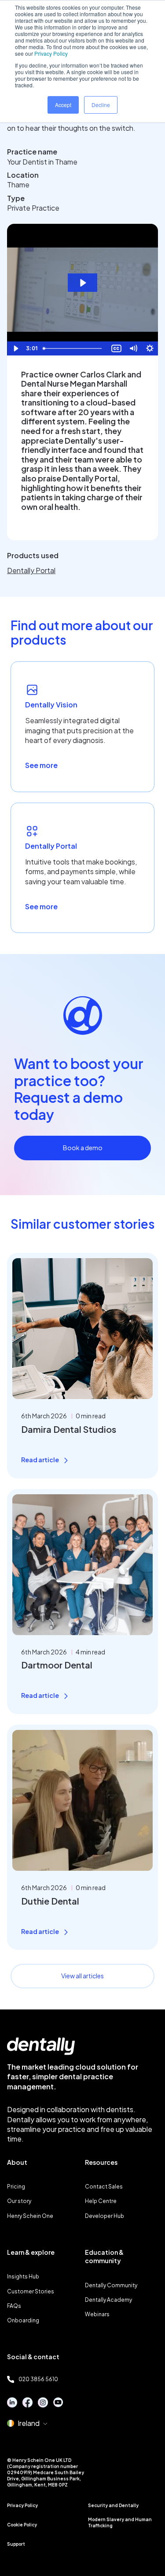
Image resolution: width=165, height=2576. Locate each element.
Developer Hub (104, 2216)
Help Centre (101, 2201)
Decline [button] (101, 105)
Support (16, 2544)
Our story (19, 2201)
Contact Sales (104, 2187)
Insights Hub (23, 2276)
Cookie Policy (22, 2525)
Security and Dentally (113, 2505)
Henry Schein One (30, 2216)
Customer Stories (31, 2291)
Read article (40, 1460)
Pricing (16, 2187)
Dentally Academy (108, 2300)
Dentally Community (111, 2285)
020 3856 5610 (38, 2379)
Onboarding (23, 2320)
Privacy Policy (51, 53)
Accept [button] (63, 105)
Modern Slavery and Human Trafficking (120, 2522)
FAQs (14, 2306)
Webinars (97, 2314)
